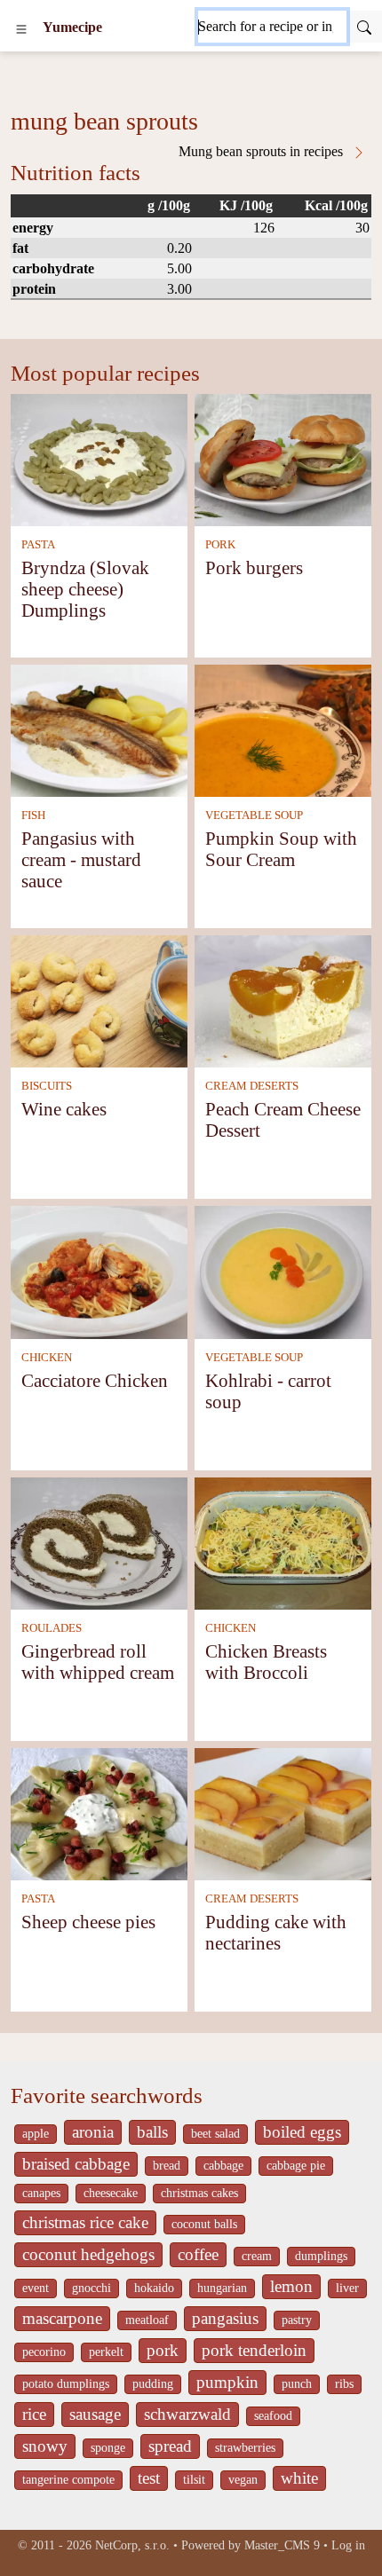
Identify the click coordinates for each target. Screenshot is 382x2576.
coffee (198, 2254)
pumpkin (227, 2382)
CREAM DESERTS (252, 1086)
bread (167, 2166)
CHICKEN (47, 1358)
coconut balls (204, 2224)
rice (34, 2414)
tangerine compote (68, 2480)
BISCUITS (47, 1086)
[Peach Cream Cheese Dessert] (283, 1000)
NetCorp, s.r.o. (132, 2545)
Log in (348, 2545)
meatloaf (147, 2320)
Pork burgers (254, 567)
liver (347, 2288)
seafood (273, 2416)
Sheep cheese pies (88, 1922)
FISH (33, 815)
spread (170, 2446)
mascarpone (62, 2318)
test (149, 2478)
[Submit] (364, 27)
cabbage (223, 2166)
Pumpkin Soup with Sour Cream (281, 849)
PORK (220, 545)
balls (152, 2132)
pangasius (225, 2318)
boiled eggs (302, 2132)
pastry (297, 2320)
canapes (41, 2193)
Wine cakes (64, 1109)
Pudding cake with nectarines (276, 1932)
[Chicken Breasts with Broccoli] (283, 1542)
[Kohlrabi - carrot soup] (283, 1271)
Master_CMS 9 (282, 2545)
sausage (95, 2414)
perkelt (106, 2352)
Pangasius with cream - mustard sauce (81, 859)
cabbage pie (296, 2166)
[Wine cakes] (99, 1000)
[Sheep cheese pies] (99, 1812)
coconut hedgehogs (88, 2254)
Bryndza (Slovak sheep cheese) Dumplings (85, 589)
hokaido (154, 2288)
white (299, 2478)
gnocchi (92, 2288)
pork (163, 2350)
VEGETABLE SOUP (254, 815)
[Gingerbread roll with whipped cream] (99, 1542)
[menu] (21, 28)
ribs (344, 2384)
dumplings (321, 2256)
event (36, 2288)
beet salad (215, 2134)
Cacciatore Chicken (95, 1380)
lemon (291, 2286)
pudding (153, 2384)
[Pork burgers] (283, 458)
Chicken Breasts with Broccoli (266, 1662)
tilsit (194, 2480)
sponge (108, 2448)
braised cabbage (76, 2164)
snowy (45, 2446)
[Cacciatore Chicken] (99, 1271)
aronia (93, 2132)
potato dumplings (66, 2384)
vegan (243, 2480)
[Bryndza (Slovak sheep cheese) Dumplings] (99, 458)
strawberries (245, 2448)
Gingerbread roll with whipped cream (98, 1662)
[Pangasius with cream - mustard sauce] (99, 729)
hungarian (222, 2288)
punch (297, 2384)
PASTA (38, 545)
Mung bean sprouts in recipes (263, 151)
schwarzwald (187, 2414)
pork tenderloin (254, 2350)
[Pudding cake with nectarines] (283, 1812)
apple (36, 2134)
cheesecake (111, 2193)
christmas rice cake (85, 2222)
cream (257, 2256)
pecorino (44, 2352)
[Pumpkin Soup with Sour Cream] (283, 729)
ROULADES (52, 1628)
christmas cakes (199, 2193)
